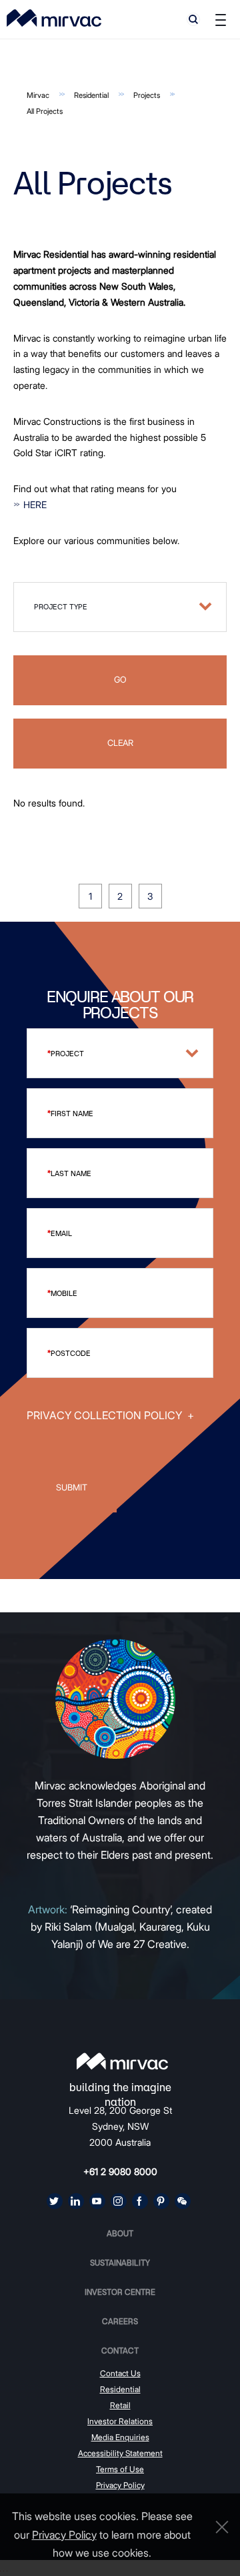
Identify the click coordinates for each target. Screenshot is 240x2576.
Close (219, 2527)
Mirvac (38, 95)
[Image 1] (54, 18)
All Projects (45, 111)
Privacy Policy (120, 2485)
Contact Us (120, 2373)
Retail (120, 2405)
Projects (147, 95)
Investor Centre (120, 2292)
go (120, 680)
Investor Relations (120, 2421)
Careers (120, 2321)
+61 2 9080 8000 (120, 2171)
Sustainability (120, 2263)
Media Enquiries (120, 2437)
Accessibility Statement (120, 2453)
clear (120, 743)
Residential (91, 95)
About (120, 2233)
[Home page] (122, 2061)
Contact (120, 2351)
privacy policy (64, 2535)
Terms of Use (120, 2469)
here (35, 504)
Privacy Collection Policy (110, 1415)
